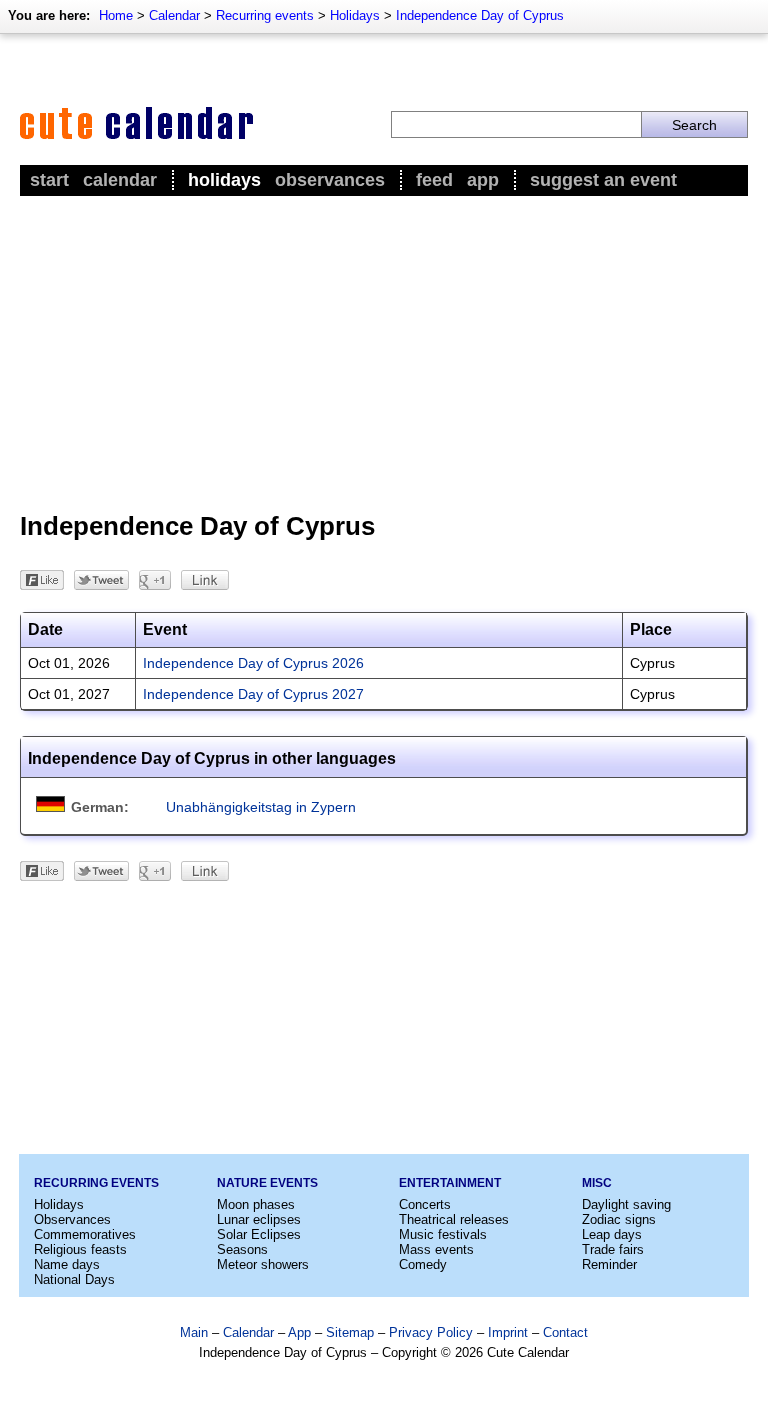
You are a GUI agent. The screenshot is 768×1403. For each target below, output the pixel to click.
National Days (74, 1279)
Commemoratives (85, 1234)
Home (116, 15)
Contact (565, 1332)
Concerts (425, 1204)
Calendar (174, 15)
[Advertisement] (384, 351)
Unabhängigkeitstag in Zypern (261, 807)
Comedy (423, 1264)
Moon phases (256, 1204)
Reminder (609, 1264)
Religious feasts (80, 1249)
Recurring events (265, 15)
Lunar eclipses (259, 1219)
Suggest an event (603, 180)
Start (49, 180)
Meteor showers (263, 1264)
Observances (330, 180)
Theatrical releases (454, 1219)
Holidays (355, 15)
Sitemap (350, 1332)
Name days (67, 1264)
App (483, 180)
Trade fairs (613, 1249)
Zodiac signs (619, 1219)
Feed (434, 180)
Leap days (612, 1234)
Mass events (436, 1249)
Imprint (508, 1332)
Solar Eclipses (259, 1234)
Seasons (242, 1249)
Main (194, 1332)
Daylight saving (626, 1204)
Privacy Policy (431, 1332)
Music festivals (443, 1234)
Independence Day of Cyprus (480, 15)
